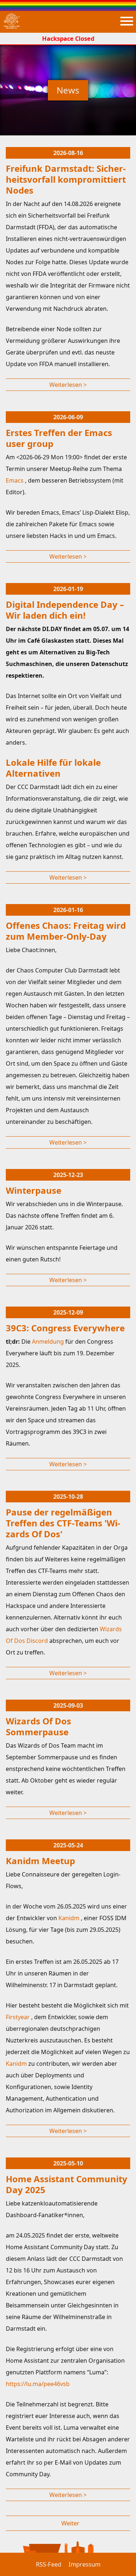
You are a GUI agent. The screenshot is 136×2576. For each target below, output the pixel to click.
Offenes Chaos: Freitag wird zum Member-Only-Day (66, 931)
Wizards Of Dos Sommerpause (38, 1726)
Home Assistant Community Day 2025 (67, 2184)
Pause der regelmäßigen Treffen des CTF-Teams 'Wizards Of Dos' (63, 1523)
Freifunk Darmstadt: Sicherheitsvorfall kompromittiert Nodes (66, 179)
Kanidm (70, 1918)
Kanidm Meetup (40, 1861)
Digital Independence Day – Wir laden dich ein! (65, 610)
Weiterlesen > (68, 385)
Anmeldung (49, 1341)
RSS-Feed (49, 2564)
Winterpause (34, 1190)
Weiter (70, 2523)
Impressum (85, 2564)
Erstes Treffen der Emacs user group (59, 438)
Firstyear (18, 2017)
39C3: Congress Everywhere (65, 1328)
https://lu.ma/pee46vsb (38, 2384)
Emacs (15, 480)
